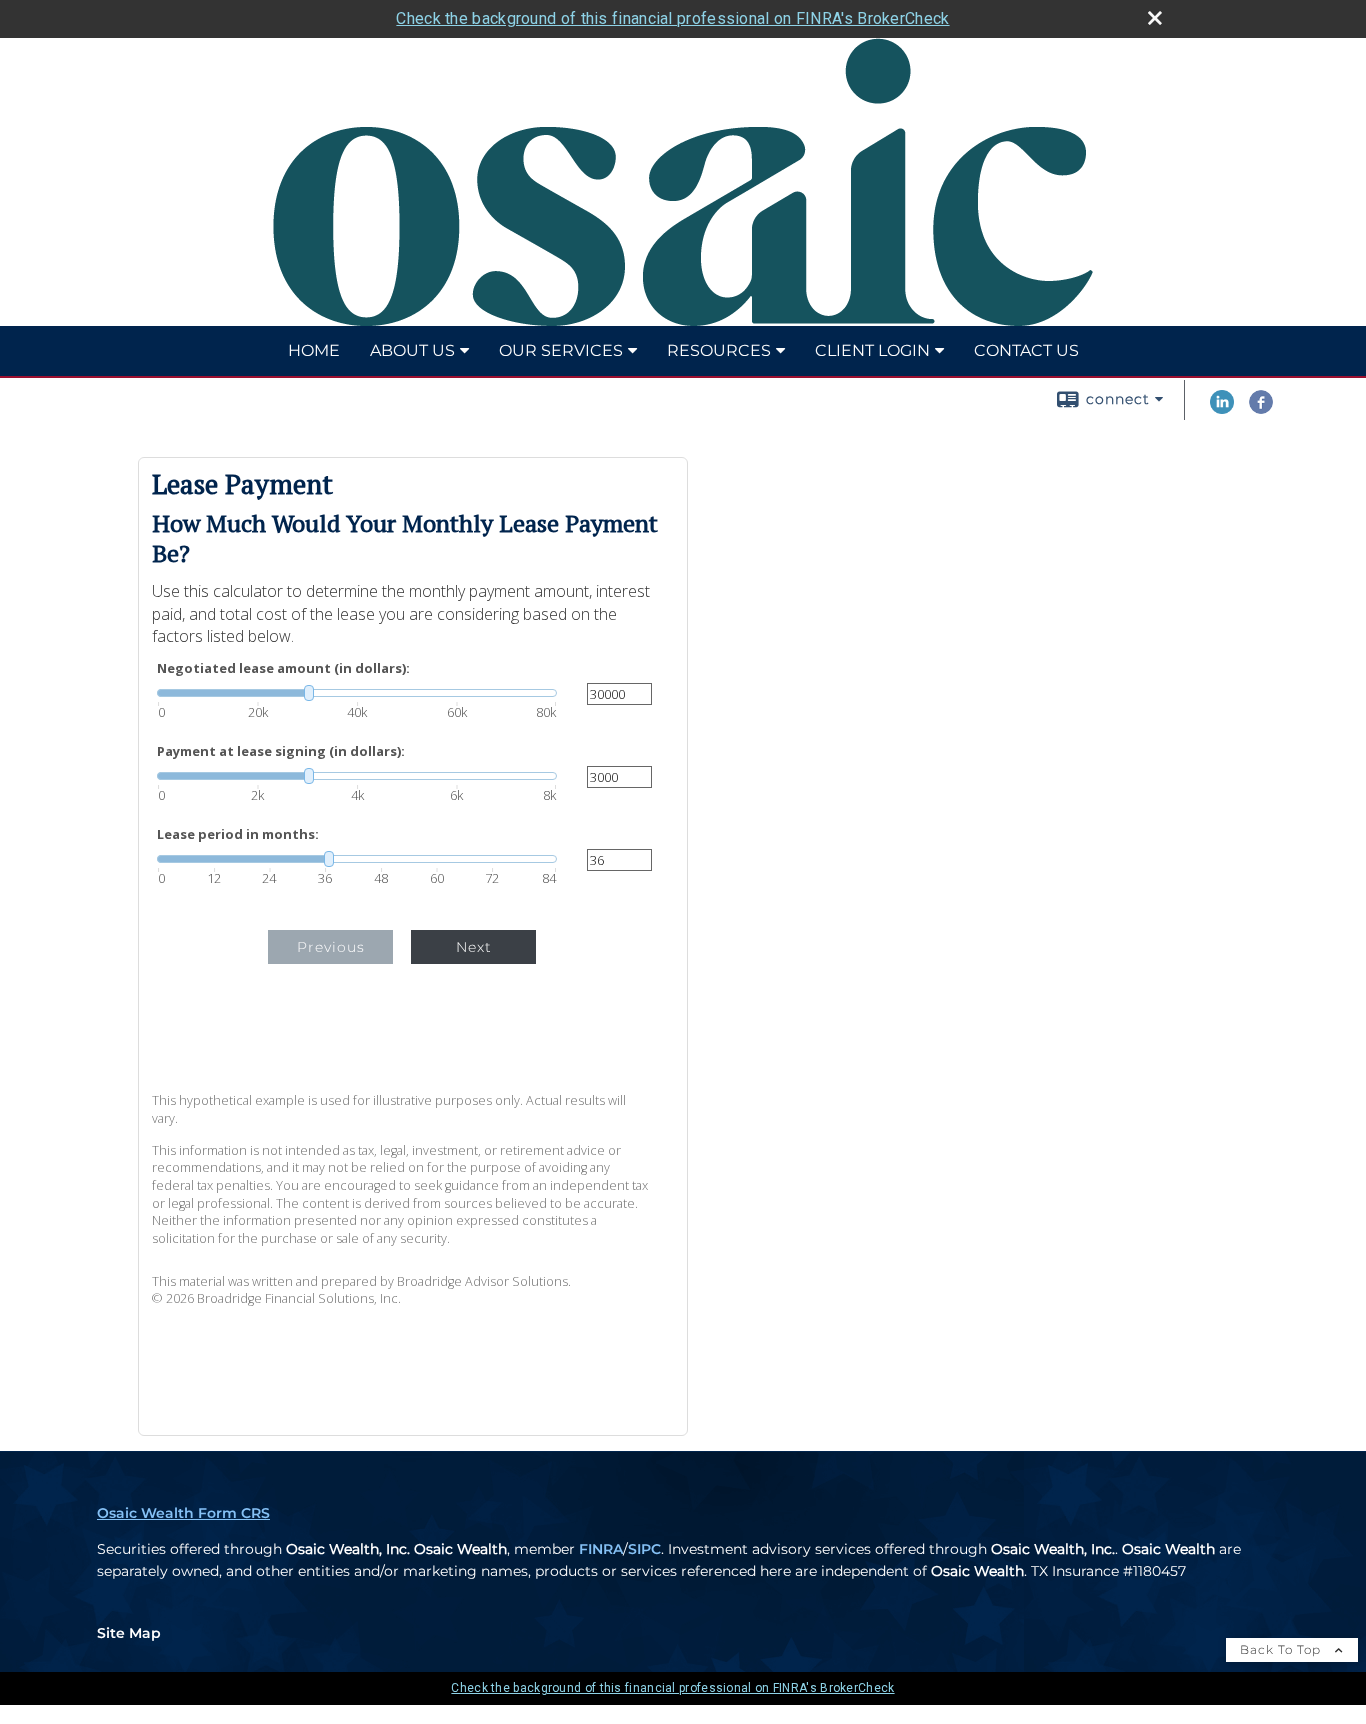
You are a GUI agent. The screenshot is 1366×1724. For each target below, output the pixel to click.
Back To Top (1282, 1649)
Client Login (872, 350)
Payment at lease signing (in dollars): (281, 751)
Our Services (561, 350)
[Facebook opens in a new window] (1261, 409)
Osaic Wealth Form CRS (183, 1513)
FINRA (601, 1549)
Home (314, 350)
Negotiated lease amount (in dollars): (283, 668)
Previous (331, 947)
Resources (719, 350)
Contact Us (1026, 350)
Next (474, 947)
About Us (412, 350)
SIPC (644, 1549)
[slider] (357, 693)
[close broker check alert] (1155, 18)
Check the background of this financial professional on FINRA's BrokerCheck (672, 18)
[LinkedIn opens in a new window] (1222, 409)
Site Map (129, 1633)
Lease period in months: (238, 834)
